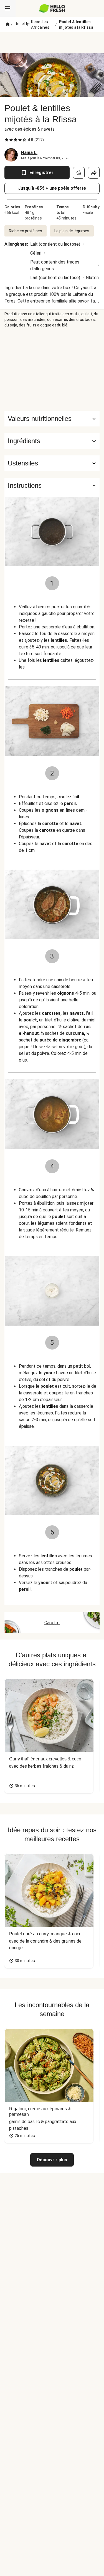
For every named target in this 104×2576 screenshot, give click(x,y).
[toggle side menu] (8, 8)
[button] (52, 441)
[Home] (8, 25)
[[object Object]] (79, 173)
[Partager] (94, 173)
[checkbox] (7, 140)
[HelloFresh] (52, 8)
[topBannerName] (52, 43)
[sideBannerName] (52, 369)
